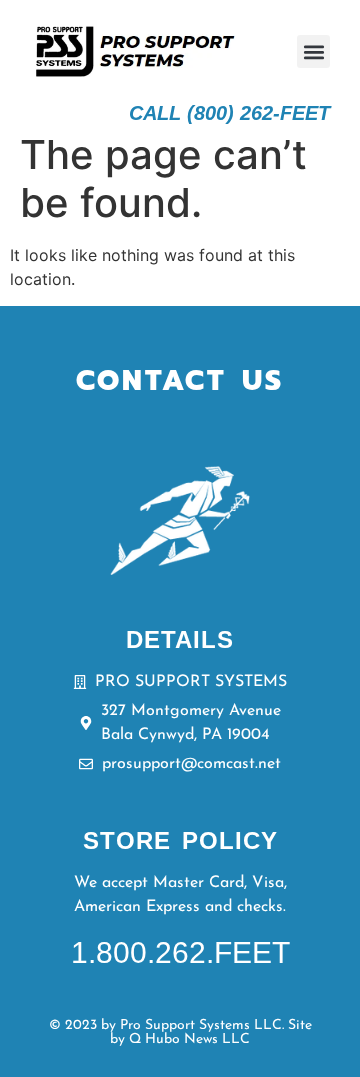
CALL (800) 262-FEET (229, 113)
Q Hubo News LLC (189, 1039)
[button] (313, 51)
